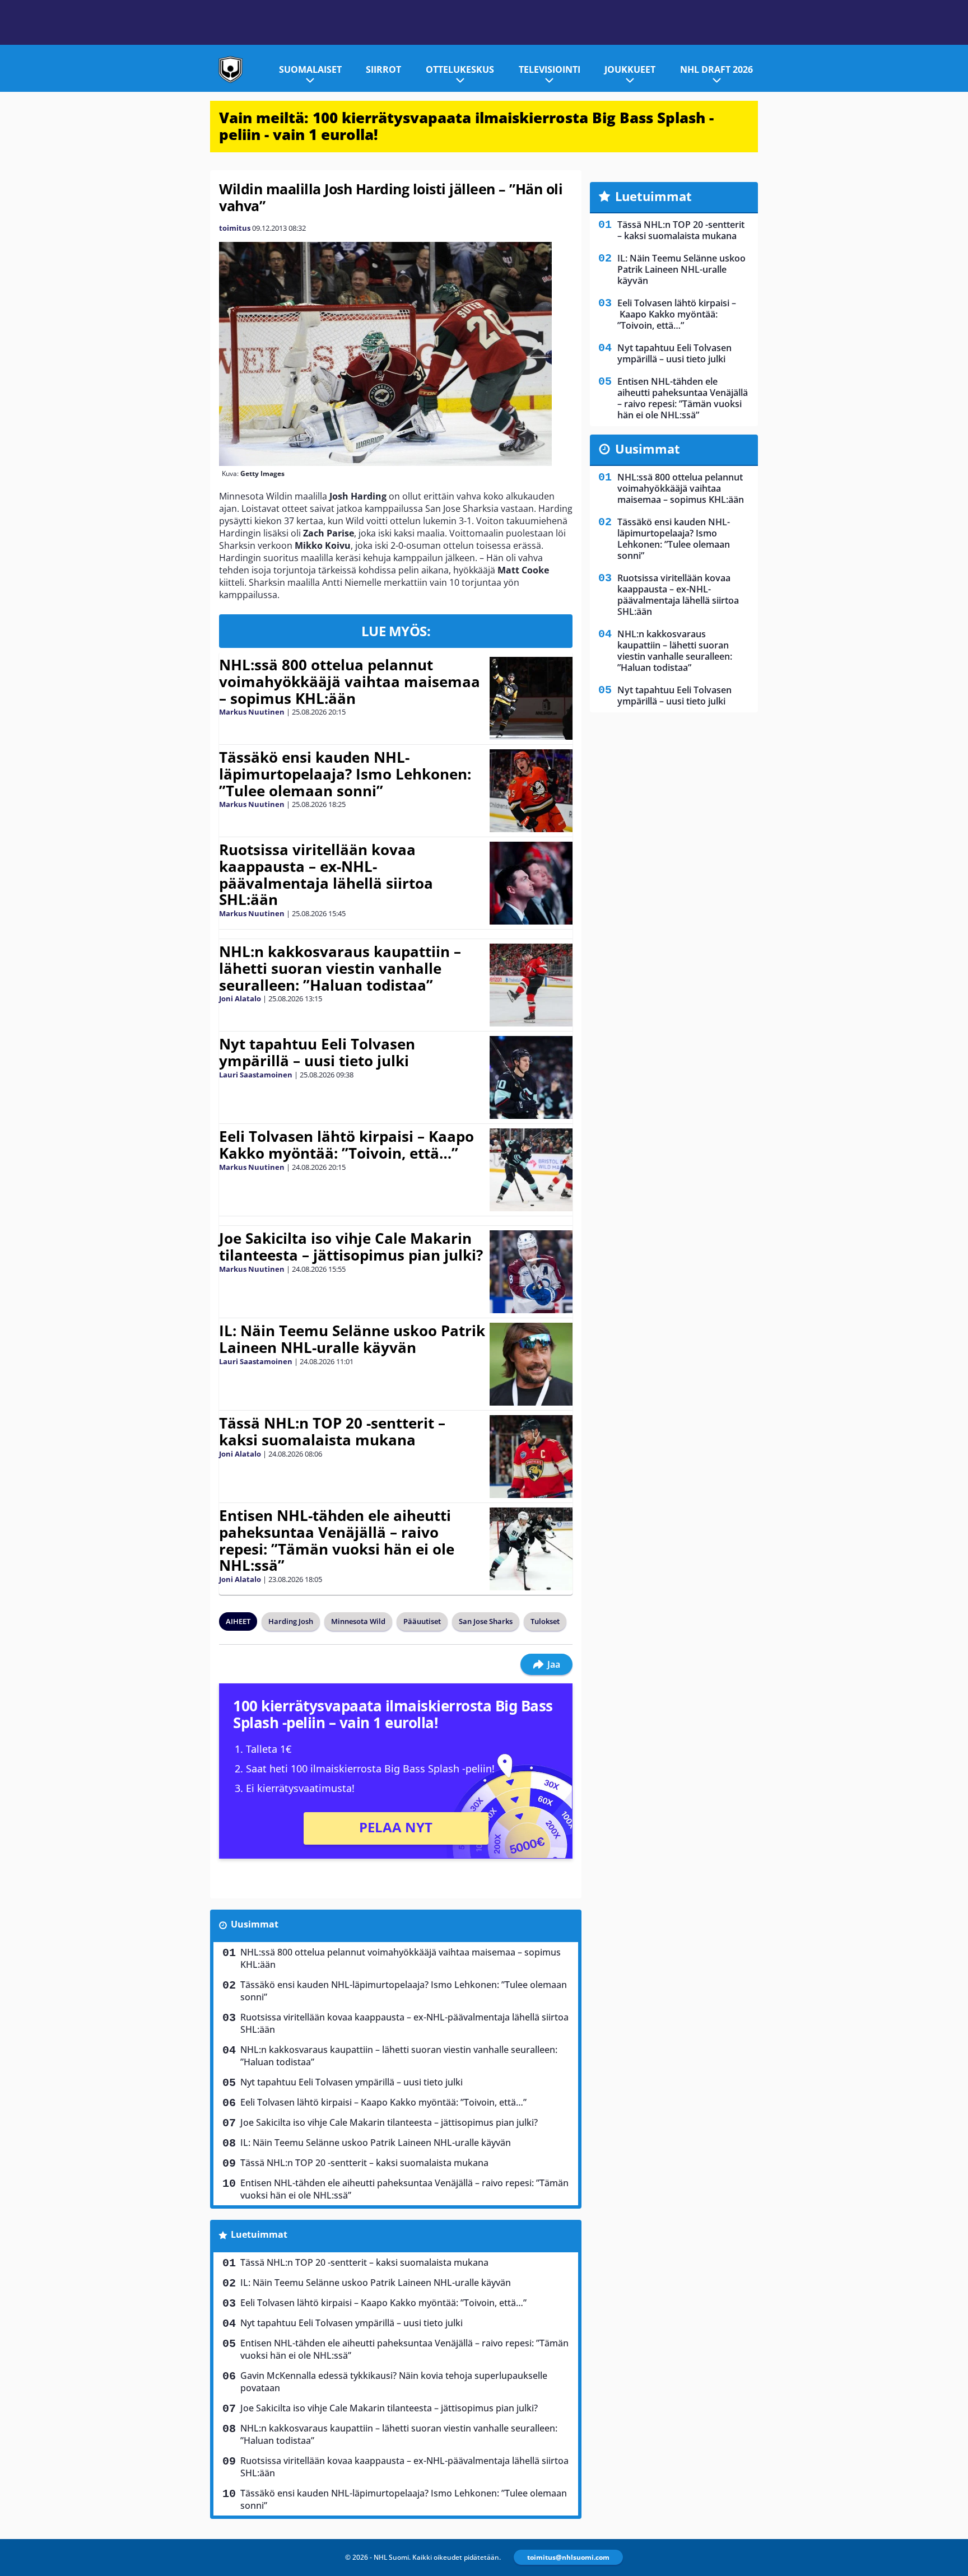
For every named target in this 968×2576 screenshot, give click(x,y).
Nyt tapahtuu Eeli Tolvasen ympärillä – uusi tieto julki (317, 1052)
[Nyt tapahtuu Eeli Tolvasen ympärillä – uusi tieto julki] (531, 1077)
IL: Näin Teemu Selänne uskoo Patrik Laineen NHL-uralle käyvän (352, 1339)
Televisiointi (550, 69)
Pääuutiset (422, 1621)
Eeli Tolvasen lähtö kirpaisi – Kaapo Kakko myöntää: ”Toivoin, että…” (346, 1145)
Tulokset (545, 1621)
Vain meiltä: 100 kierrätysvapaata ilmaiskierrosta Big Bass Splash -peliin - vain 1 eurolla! (466, 126)
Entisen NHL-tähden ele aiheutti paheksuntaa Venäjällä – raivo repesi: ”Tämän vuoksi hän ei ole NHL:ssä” (337, 1541)
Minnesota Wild (358, 1621)
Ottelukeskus (460, 69)
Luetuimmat (259, 2234)
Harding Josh (291, 1621)
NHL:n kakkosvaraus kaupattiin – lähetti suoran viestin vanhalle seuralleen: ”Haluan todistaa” (340, 968)
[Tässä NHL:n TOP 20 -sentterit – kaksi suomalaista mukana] (531, 1457)
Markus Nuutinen (252, 712)
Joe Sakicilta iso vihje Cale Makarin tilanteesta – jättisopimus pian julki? (351, 1247)
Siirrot (383, 69)
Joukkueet (630, 69)
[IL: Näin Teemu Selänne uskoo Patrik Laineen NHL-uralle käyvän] (531, 1364)
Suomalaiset (310, 69)
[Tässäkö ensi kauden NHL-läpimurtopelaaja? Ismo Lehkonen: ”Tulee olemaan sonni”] (531, 791)
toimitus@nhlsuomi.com (568, 2557)
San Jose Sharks (486, 1621)
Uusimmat (255, 1924)
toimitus (235, 228)
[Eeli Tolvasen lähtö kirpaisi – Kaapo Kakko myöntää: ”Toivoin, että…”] (531, 1170)
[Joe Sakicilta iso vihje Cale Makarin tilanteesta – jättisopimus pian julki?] (531, 1272)
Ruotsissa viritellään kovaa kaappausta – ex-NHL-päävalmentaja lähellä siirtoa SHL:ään (326, 875)
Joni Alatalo (240, 998)
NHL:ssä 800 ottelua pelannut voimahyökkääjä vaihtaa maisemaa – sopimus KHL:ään (350, 682)
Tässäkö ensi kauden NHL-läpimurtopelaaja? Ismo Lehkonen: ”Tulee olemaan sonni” (345, 774)
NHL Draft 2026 (716, 69)
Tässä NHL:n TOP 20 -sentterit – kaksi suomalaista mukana (332, 1431)
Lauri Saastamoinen (256, 1075)
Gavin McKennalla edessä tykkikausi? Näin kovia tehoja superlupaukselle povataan (394, 2382)
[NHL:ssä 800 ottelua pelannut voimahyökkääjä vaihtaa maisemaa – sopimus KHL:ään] (531, 698)
